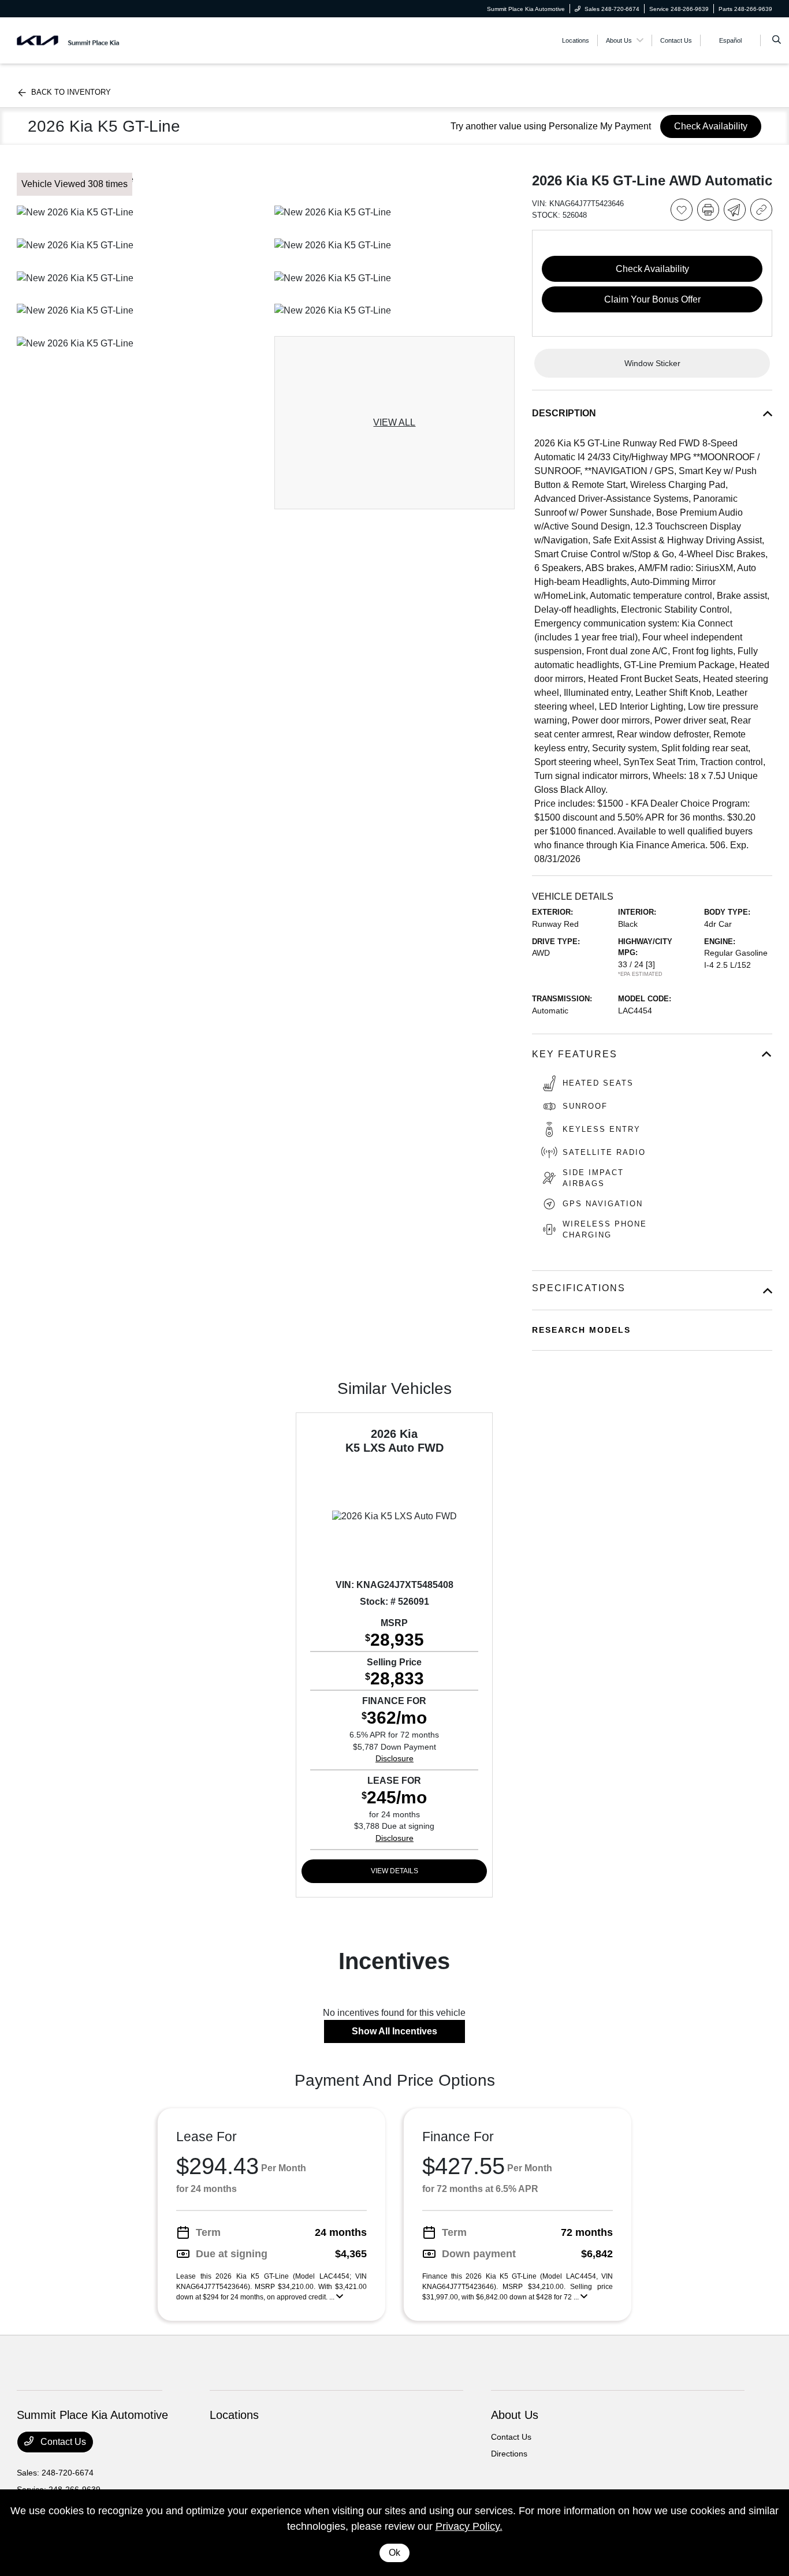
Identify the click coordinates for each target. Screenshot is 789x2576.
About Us (515, 2415)
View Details (394, 1871)
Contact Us (62, 2442)
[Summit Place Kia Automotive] (69, 40)
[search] (777, 40)
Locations (234, 2415)
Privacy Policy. (469, 2526)
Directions (509, 2454)
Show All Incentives (394, 2031)
